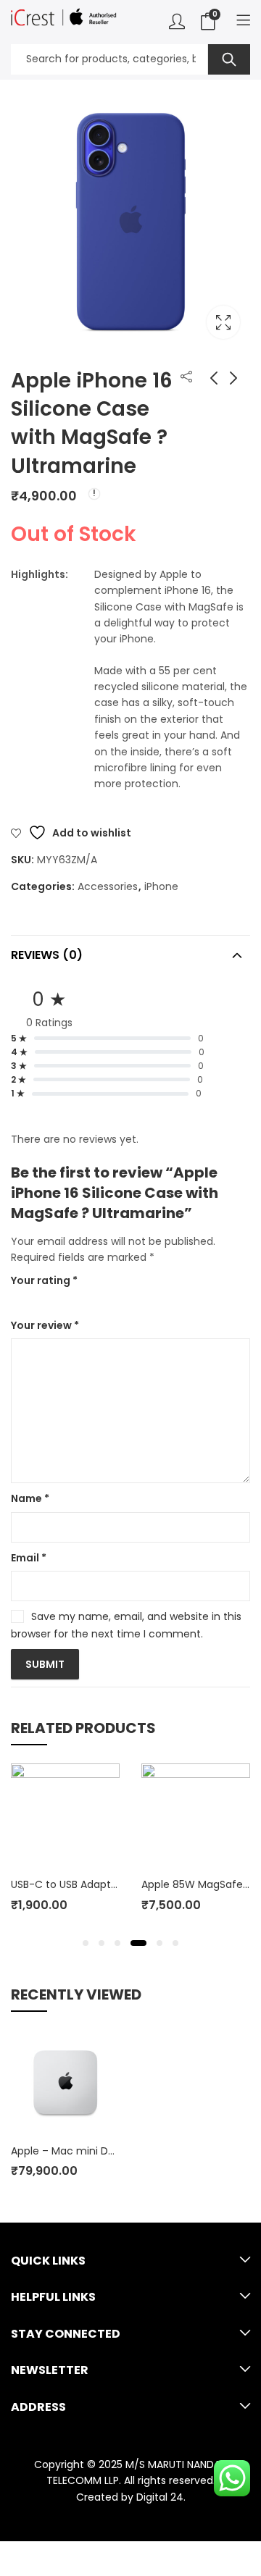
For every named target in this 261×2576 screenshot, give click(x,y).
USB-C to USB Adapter (66, 1884)
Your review (45, 1325)
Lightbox (223, 322)
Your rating (44, 1280)
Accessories (108, 886)
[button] (86, 1943)
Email (29, 1558)
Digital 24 (160, 2497)
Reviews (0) (47, 955)
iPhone (161, 886)
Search (229, 59)
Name (30, 1498)
